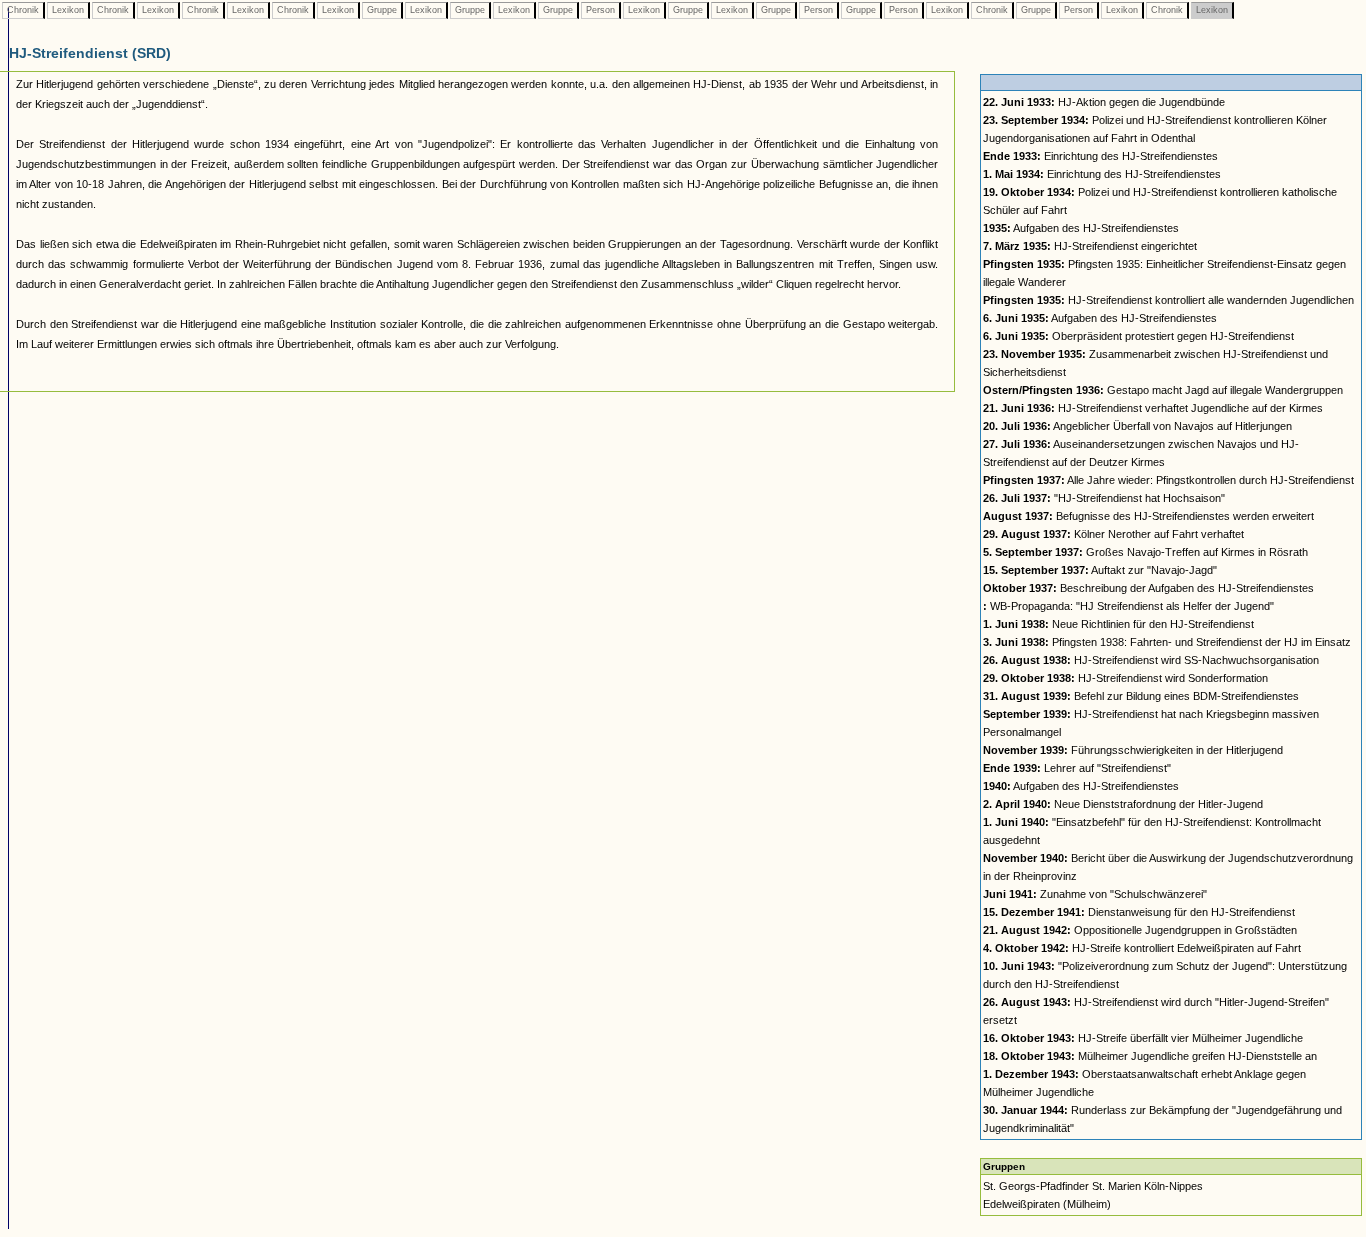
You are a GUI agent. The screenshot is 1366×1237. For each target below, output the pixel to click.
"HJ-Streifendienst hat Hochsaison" (1104, 498)
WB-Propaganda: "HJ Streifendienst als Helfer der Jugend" (1128, 606)
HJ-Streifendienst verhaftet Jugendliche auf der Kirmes (1153, 408)
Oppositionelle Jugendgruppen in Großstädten (1140, 930)
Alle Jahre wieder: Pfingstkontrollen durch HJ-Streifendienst (1168, 480)
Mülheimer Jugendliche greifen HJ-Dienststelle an (1150, 1056)
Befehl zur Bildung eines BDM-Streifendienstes (1141, 696)
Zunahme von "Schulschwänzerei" (1095, 894)
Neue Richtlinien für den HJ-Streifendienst (1118, 624)
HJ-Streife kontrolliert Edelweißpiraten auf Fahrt (1142, 948)
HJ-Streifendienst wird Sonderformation (1125, 678)
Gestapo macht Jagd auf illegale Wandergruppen (1163, 390)
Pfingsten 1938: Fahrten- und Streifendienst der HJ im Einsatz (1167, 642)
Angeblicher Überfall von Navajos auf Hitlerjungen (1137, 426)
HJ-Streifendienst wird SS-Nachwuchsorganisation (1151, 660)
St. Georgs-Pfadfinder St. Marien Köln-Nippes (1093, 1186)
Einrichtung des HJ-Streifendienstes (1100, 156)
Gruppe (382, 10)
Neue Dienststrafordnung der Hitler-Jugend (1123, 804)
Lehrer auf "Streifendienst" (1077, 768)
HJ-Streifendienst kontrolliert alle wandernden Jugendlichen (1168, 300)
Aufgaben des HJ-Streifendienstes (1081, 228)
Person (600, 10)
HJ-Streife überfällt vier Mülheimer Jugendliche (1143, 1038)
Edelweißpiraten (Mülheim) (1047, 1204)
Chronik (23, 10)
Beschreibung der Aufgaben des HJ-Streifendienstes (1148, 588)
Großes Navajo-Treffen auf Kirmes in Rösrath (1145, 552)
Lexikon (68, 10)
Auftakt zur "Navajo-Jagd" (1100, 570)
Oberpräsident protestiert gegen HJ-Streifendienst (1138, 336)
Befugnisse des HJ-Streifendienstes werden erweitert (1148, 516)
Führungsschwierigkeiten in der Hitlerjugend (1133, 750)
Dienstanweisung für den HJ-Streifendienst (1139, 912)
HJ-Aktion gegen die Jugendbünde (1104, 102)
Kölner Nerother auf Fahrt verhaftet (1113, 534)
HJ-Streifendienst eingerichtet (1090, 246)
